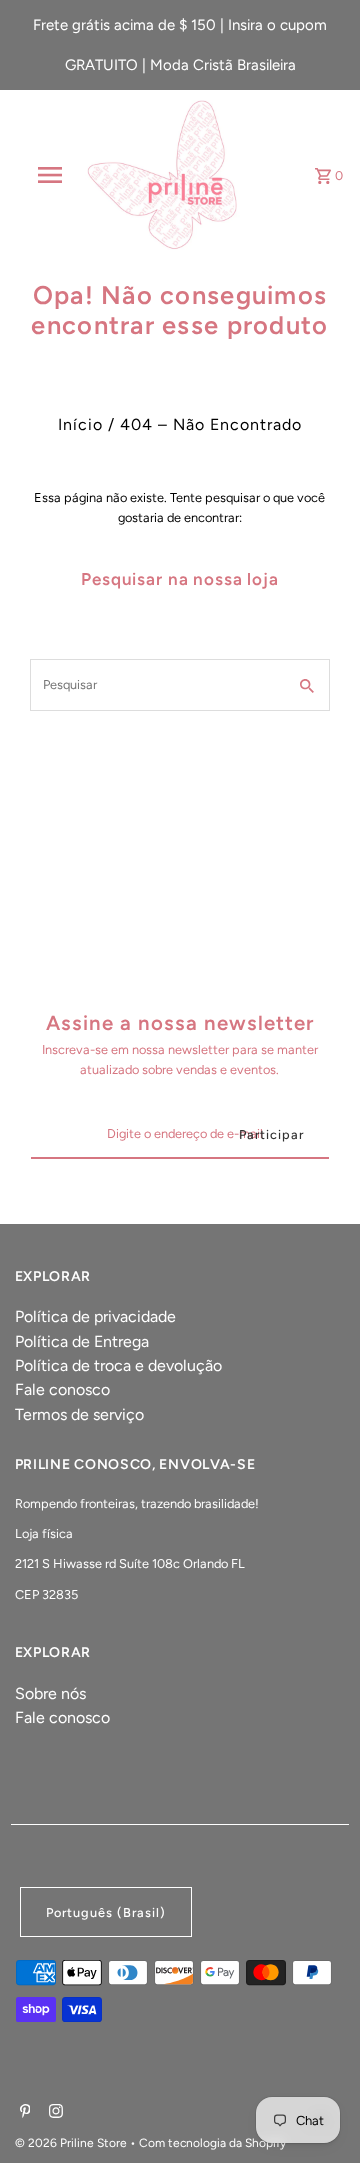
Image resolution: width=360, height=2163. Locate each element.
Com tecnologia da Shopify (212, 2143)
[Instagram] (53, 2113)
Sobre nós (50, 1693)
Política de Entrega (82, 1341)
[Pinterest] (23, 2113)
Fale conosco (62, 1389)
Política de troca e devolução (118, 1365)
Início (80, 424)
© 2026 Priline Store (72, 2143)
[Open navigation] (49, 175)
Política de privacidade (95, 1316)
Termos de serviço (79, 1414)
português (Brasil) (106, 1912)
